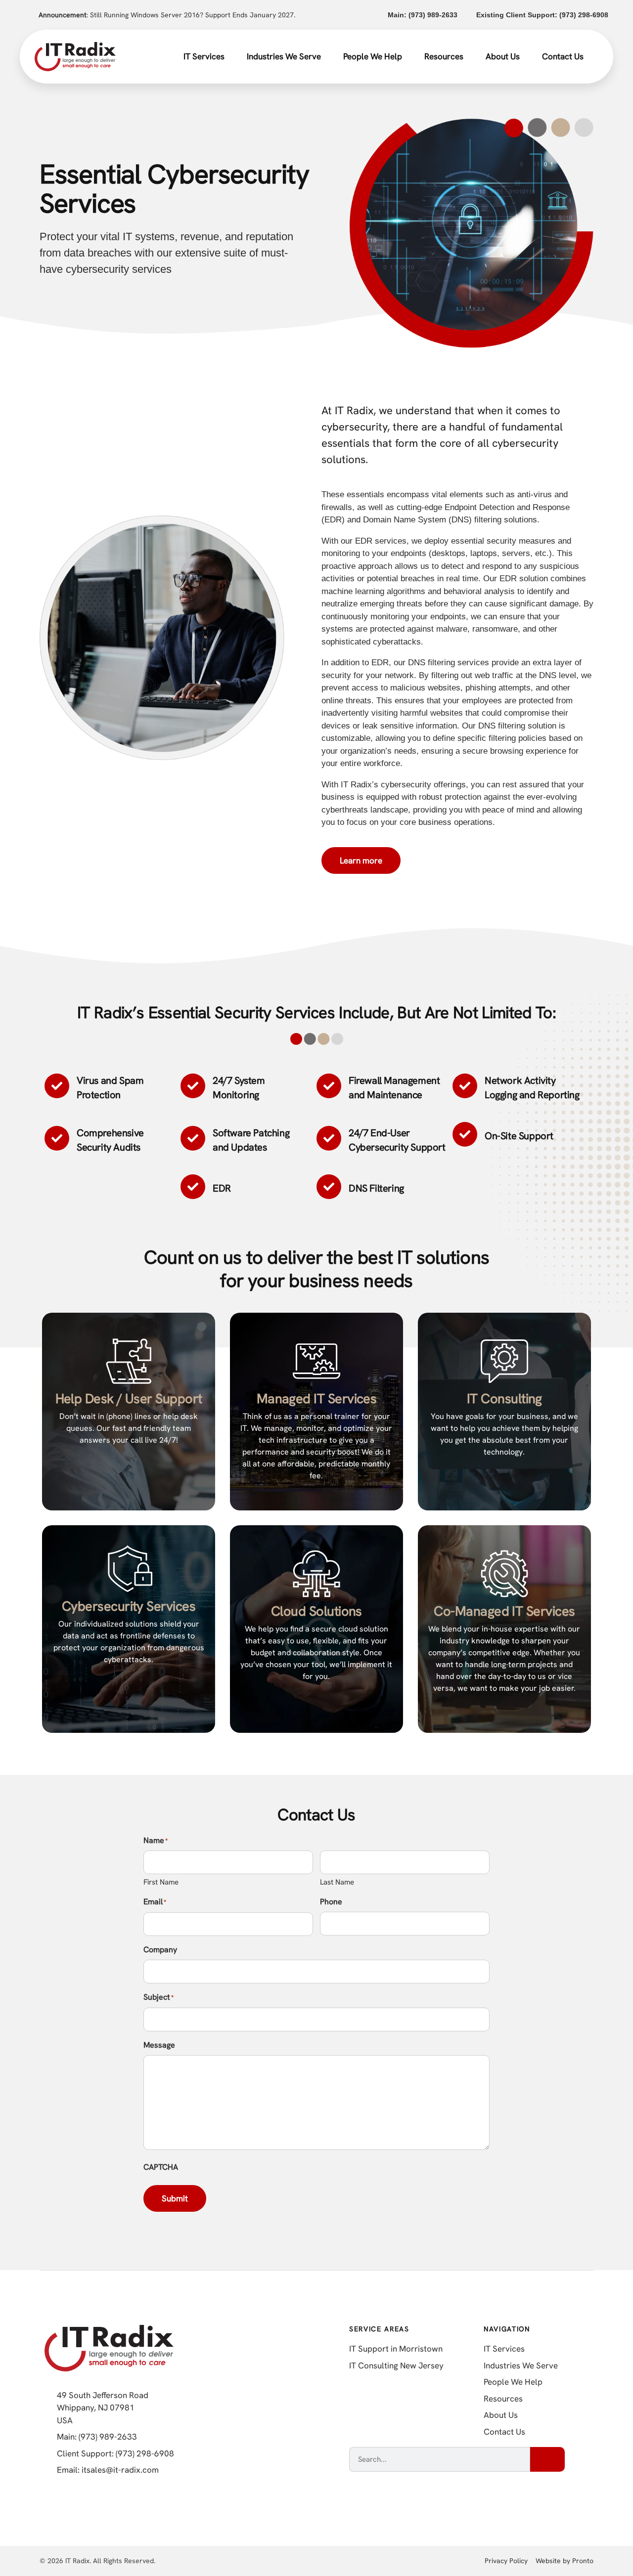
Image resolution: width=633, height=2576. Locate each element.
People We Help (373, 56)
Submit (175, 2198)
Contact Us (563, 56)
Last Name (337, 1882)
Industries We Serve (284, 56)
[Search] (547, 2459)
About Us (503, 56)
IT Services (204, 56)
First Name (161, 1882)
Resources (444, 56)
